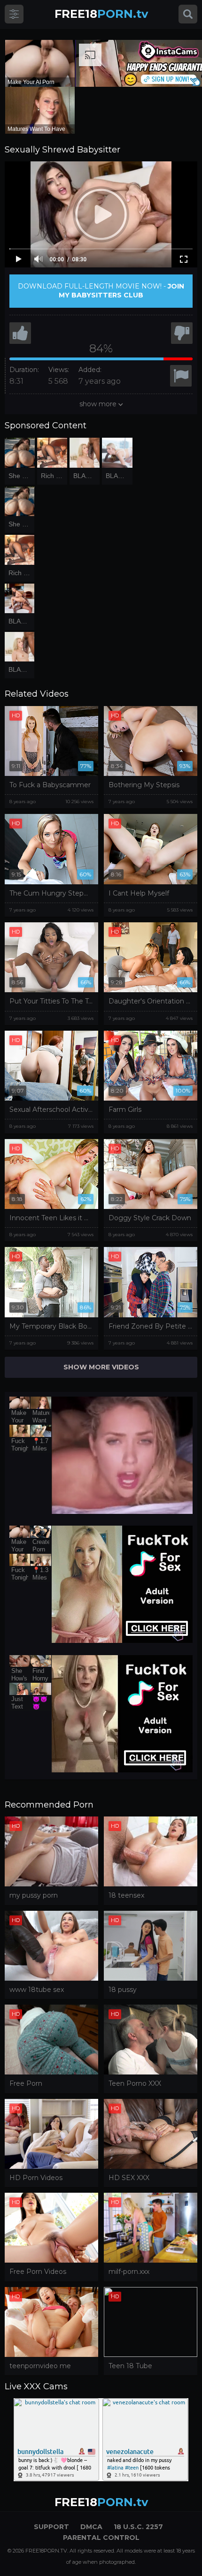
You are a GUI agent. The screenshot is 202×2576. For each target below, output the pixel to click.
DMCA (91, 2527)
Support (51, 2527)
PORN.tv (101, 14)
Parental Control (101, 2538)
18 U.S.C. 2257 (138, 2527)
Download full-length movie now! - (101, 291)
